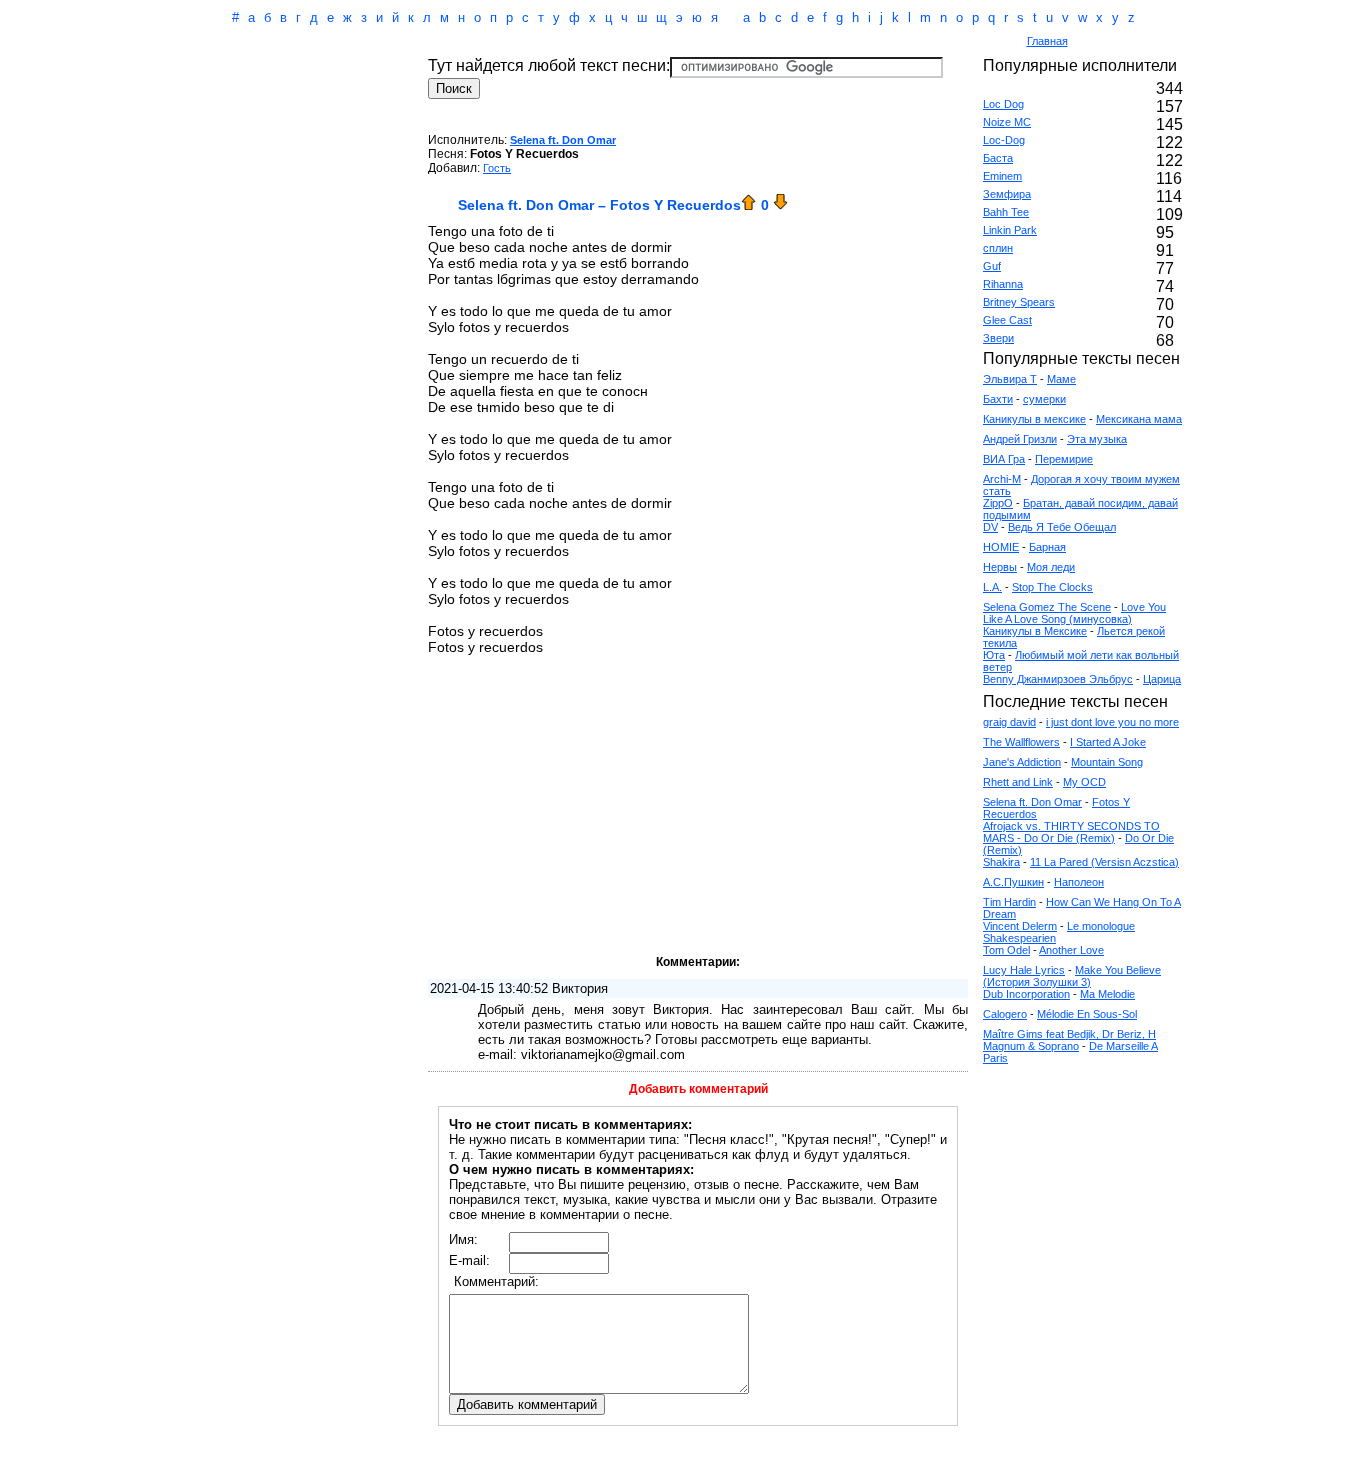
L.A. (992, 587)
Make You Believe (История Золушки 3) (1072, 976)
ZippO (998, 503)
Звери (998, 338)
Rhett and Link (1018, 782)
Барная (1047, 547)
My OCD (1084, 782)
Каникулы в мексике (1034, 419)
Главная (1047, 41)
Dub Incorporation (1026, 994)
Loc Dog (1003, 104)
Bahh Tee (1006, 212)
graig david (1009, 722)
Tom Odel (1006, 950)
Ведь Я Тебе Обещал (1062, 527)
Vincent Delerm (1020, 926)
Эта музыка (1097, 439)
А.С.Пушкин (1013, 882)
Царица (1162, 679)
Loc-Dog (1004, 140)
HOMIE (1001, 547)
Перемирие (1064, 459)
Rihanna (1003, 284)
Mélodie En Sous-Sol (1087, 1014)
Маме (1061, 379)
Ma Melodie (1107, 994)
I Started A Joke (1108, 742)
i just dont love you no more (1112, 722)
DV (990, 527)
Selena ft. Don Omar (563, 140)
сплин (998, 248)
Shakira (1001, 862)
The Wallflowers (1021, 742)
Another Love (1071, 950)
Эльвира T (1010, 379)
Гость (497, 168)
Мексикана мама (1139, 419)
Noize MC (1007, 122)
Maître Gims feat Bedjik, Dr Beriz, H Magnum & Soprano (1069, 1040)
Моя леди (1051, 567)
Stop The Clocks (1052, 587)
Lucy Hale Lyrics (1024, 970)
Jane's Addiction (1022, 762)
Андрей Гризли (1020, 439)
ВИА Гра (1004, 459)
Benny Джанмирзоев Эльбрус (1058, 679)
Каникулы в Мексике (1035, 631)
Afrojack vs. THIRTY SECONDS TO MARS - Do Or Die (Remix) (1071, 832)
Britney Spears (1019, 302)
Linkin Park (1010, 230)
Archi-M (1002, 479)
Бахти (998, 399)
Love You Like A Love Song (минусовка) (1074, 613)
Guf (992, 266)
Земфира (1007, 194)
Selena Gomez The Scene (1047, 607)
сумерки (1044, 399)
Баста (998, 158)
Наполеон (1079, 882)
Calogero (1005, 1014)
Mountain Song (1107, 762)
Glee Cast (1007, 320)
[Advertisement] (597, 42)
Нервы (1000, 567)
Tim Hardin (1009, 902)
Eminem (1002, 176)
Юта (994, 655)
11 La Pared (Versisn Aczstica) (1104, 862)
